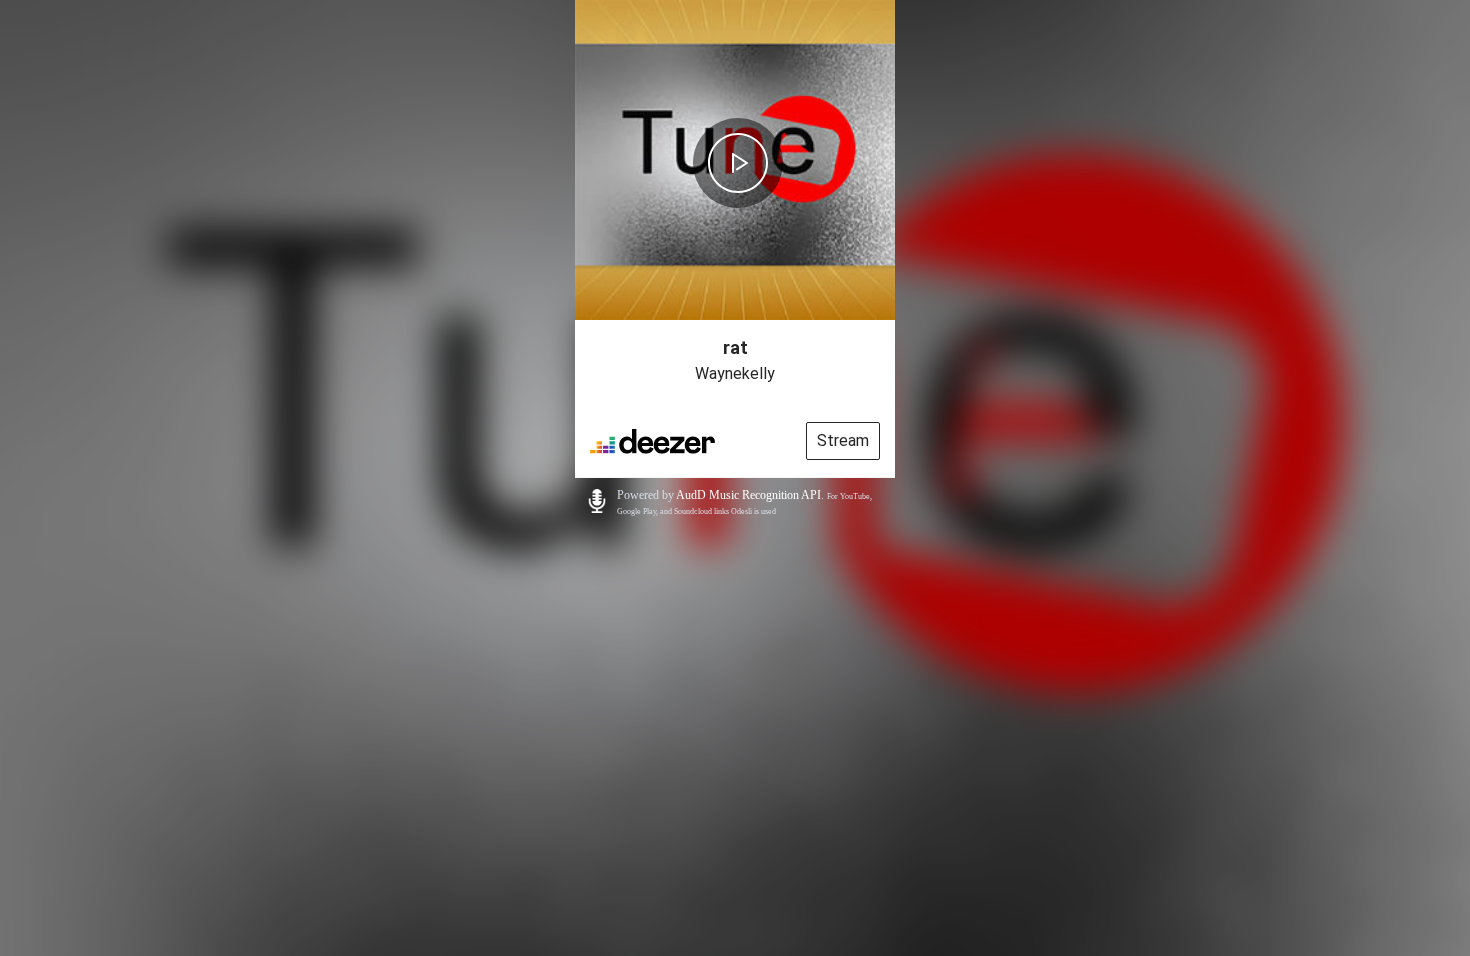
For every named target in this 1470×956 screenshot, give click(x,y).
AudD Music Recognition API (748, 495)
